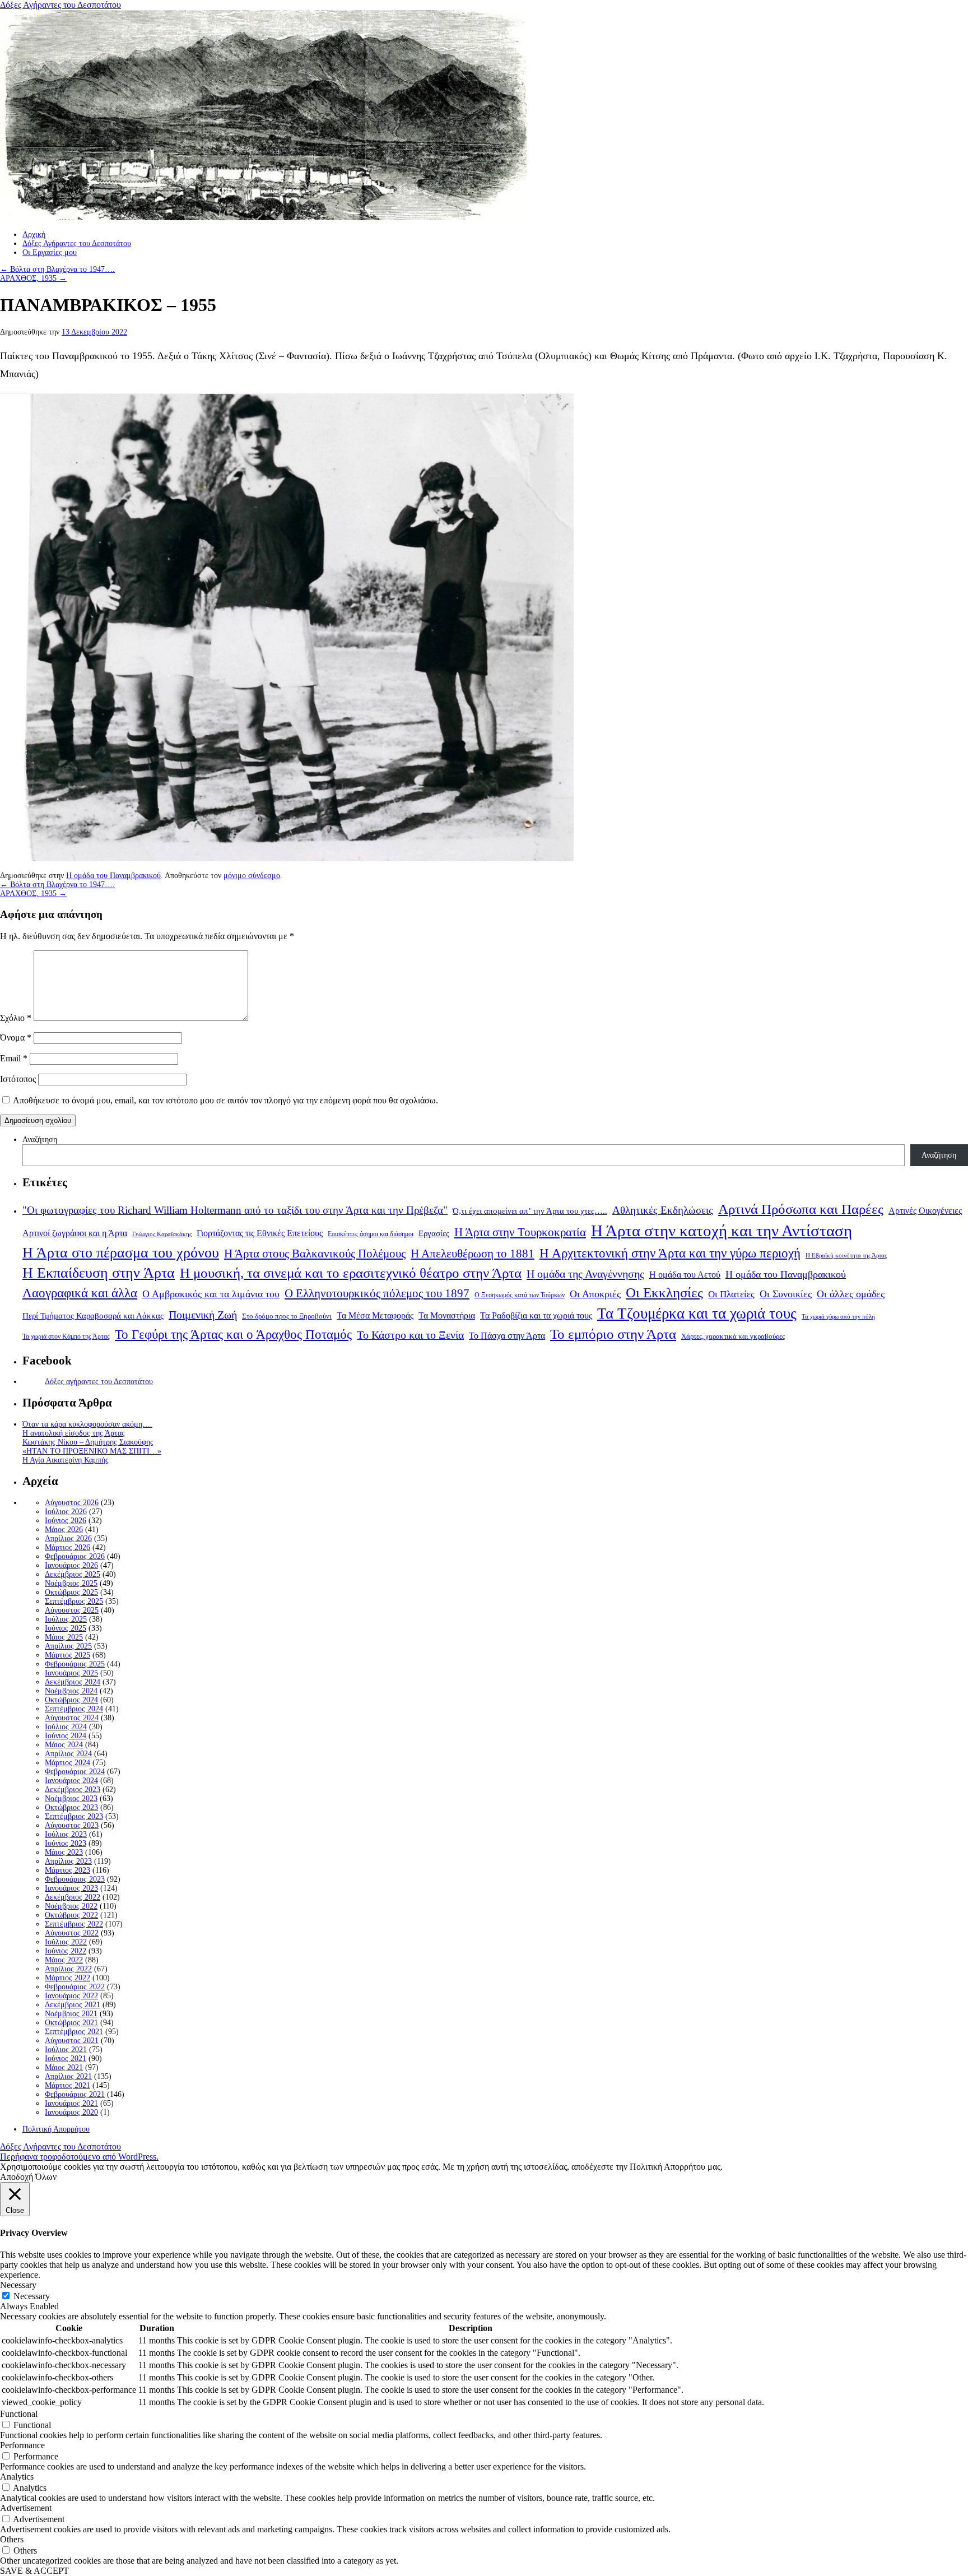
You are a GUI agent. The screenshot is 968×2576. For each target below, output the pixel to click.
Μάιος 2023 (64, 1852)
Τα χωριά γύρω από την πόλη (838, 1317)
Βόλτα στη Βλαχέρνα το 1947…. (57, 269)
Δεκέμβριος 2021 (73, 2005)
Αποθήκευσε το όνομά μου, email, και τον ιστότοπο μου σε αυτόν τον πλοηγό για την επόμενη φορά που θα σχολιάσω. (225, 1100)
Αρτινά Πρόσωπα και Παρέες (801, 1209)
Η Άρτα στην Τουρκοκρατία (520, 1232)
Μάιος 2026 (64, 1530)
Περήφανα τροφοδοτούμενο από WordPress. (79, 2157)
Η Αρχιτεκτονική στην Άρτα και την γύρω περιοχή (670, 1253)
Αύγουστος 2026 (72, 1503)
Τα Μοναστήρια (447, 1316)
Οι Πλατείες (731, 1294)
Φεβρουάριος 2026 (75, 1556)
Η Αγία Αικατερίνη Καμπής (66, 1460)
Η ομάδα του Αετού (685, 1275)
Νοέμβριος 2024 (71, 1691)
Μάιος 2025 (64, 1637)
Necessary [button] (18, 2285)
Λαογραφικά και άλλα (80, 1293)
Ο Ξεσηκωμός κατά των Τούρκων (520, 1295)
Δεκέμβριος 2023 (73, 1790)
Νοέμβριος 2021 (71, 2014)
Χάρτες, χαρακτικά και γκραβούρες (733, 1336)
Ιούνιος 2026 (66, 1521)
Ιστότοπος (18, 1079)
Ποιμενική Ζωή (203, 1315)
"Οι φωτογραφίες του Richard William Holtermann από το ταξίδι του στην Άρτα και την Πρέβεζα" (235, 1210)
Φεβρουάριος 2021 (75, 2094)
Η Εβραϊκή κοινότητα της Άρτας (846, 1255)
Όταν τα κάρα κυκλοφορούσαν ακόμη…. (87, 1424)
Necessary (32, 2296)
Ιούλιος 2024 (66, 1727)
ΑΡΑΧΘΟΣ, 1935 (33, 278)
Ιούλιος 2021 (66, 2050)
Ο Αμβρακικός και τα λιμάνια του (211, 1294)
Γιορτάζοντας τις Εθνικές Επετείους (260, 1233)
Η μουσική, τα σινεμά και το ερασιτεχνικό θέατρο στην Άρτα (351, 1273)
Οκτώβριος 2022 (71, 1915)
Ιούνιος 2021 (66, 2059)
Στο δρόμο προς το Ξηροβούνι (287, 1316)
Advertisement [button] (26, 2508)
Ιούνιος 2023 (66, 1843)
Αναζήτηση (40, 1140)
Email (14, 1058)
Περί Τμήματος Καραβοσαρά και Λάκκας (93, 1315)
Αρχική (34, 235)
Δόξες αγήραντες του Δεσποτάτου (99, 1382)
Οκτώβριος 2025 (71, 1592)
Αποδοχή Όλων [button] (28, 2177)
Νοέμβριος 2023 (71, 1798)
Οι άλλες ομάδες (851, 1294)
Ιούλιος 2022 (66, 1942)
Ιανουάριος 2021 (71, 2103)
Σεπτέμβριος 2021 (74, 2032)
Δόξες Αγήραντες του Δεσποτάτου (61, 5)
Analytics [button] (17, 2477)
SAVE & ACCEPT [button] (34, 2571)
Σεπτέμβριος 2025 (74, 1601)
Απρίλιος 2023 (68, 1861)
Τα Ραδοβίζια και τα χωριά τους (536, 1315)
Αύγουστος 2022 (72, 1933)
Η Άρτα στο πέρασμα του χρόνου (121, 1252)
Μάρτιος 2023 (68, 1870)
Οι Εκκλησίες (664, 1292)
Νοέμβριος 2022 (71, 1906)
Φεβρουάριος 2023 (75, 1879)
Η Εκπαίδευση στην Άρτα (99, 1273)
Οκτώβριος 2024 (71, 1700)
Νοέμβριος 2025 (71, 1583)
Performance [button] (22, 2445)
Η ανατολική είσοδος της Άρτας (74, 1433)
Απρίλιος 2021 (68, 2076)
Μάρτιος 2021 (68, 2085)
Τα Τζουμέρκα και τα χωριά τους (697, 1313)
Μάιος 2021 (64, 2067)
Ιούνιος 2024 (66, 1736)
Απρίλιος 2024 (68, 1754)
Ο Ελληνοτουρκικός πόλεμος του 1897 (377, 1293)
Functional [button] (19, 2414)
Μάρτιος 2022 (68, 1978)
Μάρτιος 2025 (68, 1655)
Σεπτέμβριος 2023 (74, 1816)
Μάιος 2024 (64, 1745)
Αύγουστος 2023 (72, 1825)
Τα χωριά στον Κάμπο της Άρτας (66, 1336)
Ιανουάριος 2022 (71, 1996)
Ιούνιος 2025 (66, 1628)
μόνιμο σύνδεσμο (252, 876)
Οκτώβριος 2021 (71, 2023)
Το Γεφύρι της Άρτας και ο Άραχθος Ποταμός (233, 1335)
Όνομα (16, 1038)
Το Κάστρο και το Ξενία (410, 1335)
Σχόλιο (16, 1018)
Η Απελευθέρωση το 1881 (473, 1254)
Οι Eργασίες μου (50, 252)
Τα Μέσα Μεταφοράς (375, 1316)
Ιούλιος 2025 (66, 1619)
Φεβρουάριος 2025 (75, 1664)
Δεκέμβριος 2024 (73, 1682)
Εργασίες (434, 1233)
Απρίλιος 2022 (68, 1969)
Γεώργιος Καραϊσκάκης (162, 1234)
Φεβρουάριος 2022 (75, 1987)
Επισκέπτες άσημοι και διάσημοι (371, 1234)
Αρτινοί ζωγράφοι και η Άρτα (75, 1233)
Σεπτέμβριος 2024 (74, 1709)
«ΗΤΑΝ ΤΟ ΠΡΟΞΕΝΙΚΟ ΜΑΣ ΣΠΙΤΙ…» (92, 1451)
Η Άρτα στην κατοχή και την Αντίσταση (722, 1231)
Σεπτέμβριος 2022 (74, 1924)
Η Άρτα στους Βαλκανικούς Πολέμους (315, 1254)
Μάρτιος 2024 (68, 1763)
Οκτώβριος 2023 (71, 1807)
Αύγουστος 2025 (72, 1610)
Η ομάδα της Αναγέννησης (585, 1274)
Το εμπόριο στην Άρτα (613, 1334)
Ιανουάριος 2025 (71, 1673)
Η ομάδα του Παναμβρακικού (113, 876)
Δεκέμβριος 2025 (73, 1574)
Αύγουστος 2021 (72, 2041)
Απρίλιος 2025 (68, 1646)
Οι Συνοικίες (786, 1294)
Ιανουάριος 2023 (71, 1888)
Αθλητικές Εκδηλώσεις (663, 1210)
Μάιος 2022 (64, 1960)
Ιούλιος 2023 (66, 1834)
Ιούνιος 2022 (66, 1951)
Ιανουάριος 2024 (71, 1781)
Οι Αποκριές (595, 1294)
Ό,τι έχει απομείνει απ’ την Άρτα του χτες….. (530, 1211)
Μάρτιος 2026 (68, 1547)
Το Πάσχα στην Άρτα (507, 1336)
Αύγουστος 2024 (72, 1718)
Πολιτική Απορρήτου (56, 2129)
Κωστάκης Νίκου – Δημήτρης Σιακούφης (88, 1442)
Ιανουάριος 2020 (71, 2112)
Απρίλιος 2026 (68, 1538)
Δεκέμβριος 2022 (73, 1897)
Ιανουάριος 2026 (71, 1565)
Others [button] (12, 2539)
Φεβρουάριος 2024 (75, 1772)
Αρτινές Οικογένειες (925, 1211)
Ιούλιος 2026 (66, 1512)
